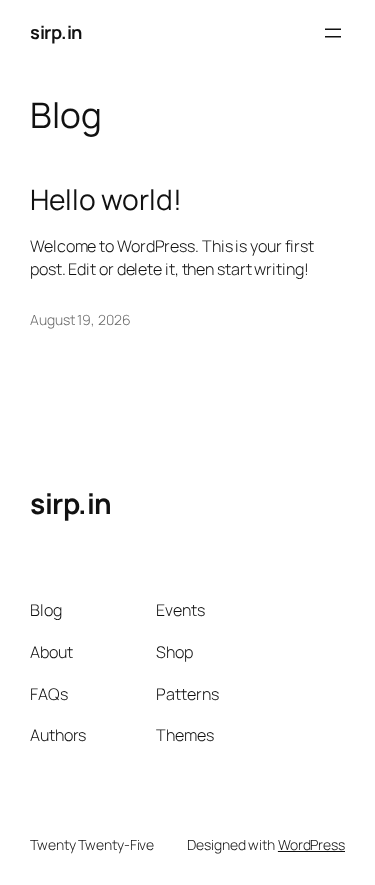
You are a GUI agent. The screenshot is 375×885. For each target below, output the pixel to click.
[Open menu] (333, 33)
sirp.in (56, 32)
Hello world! (106, 200)
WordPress (311, 844)
